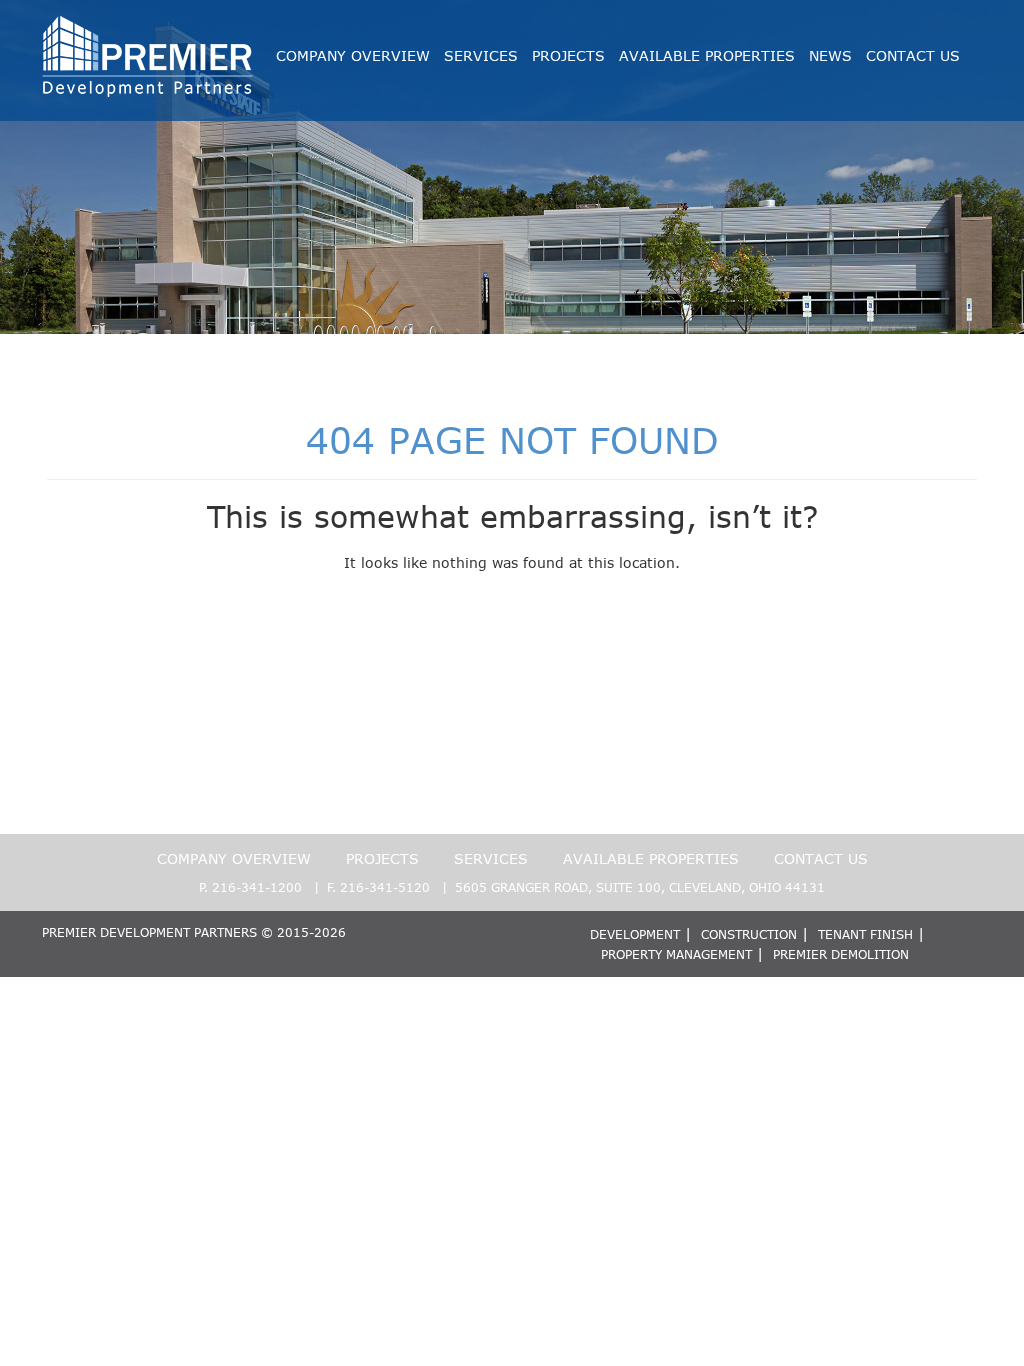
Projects (568, 55)
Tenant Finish (865, 934)
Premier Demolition (841, 954)
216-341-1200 (257, 887)
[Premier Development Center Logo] (148, 26)
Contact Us (913, 55)
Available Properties (707, 55)
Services (481, 55)
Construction (749, 934)
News (830, 55)
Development (635, 934)
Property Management (676, 954)
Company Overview (353, 55)
